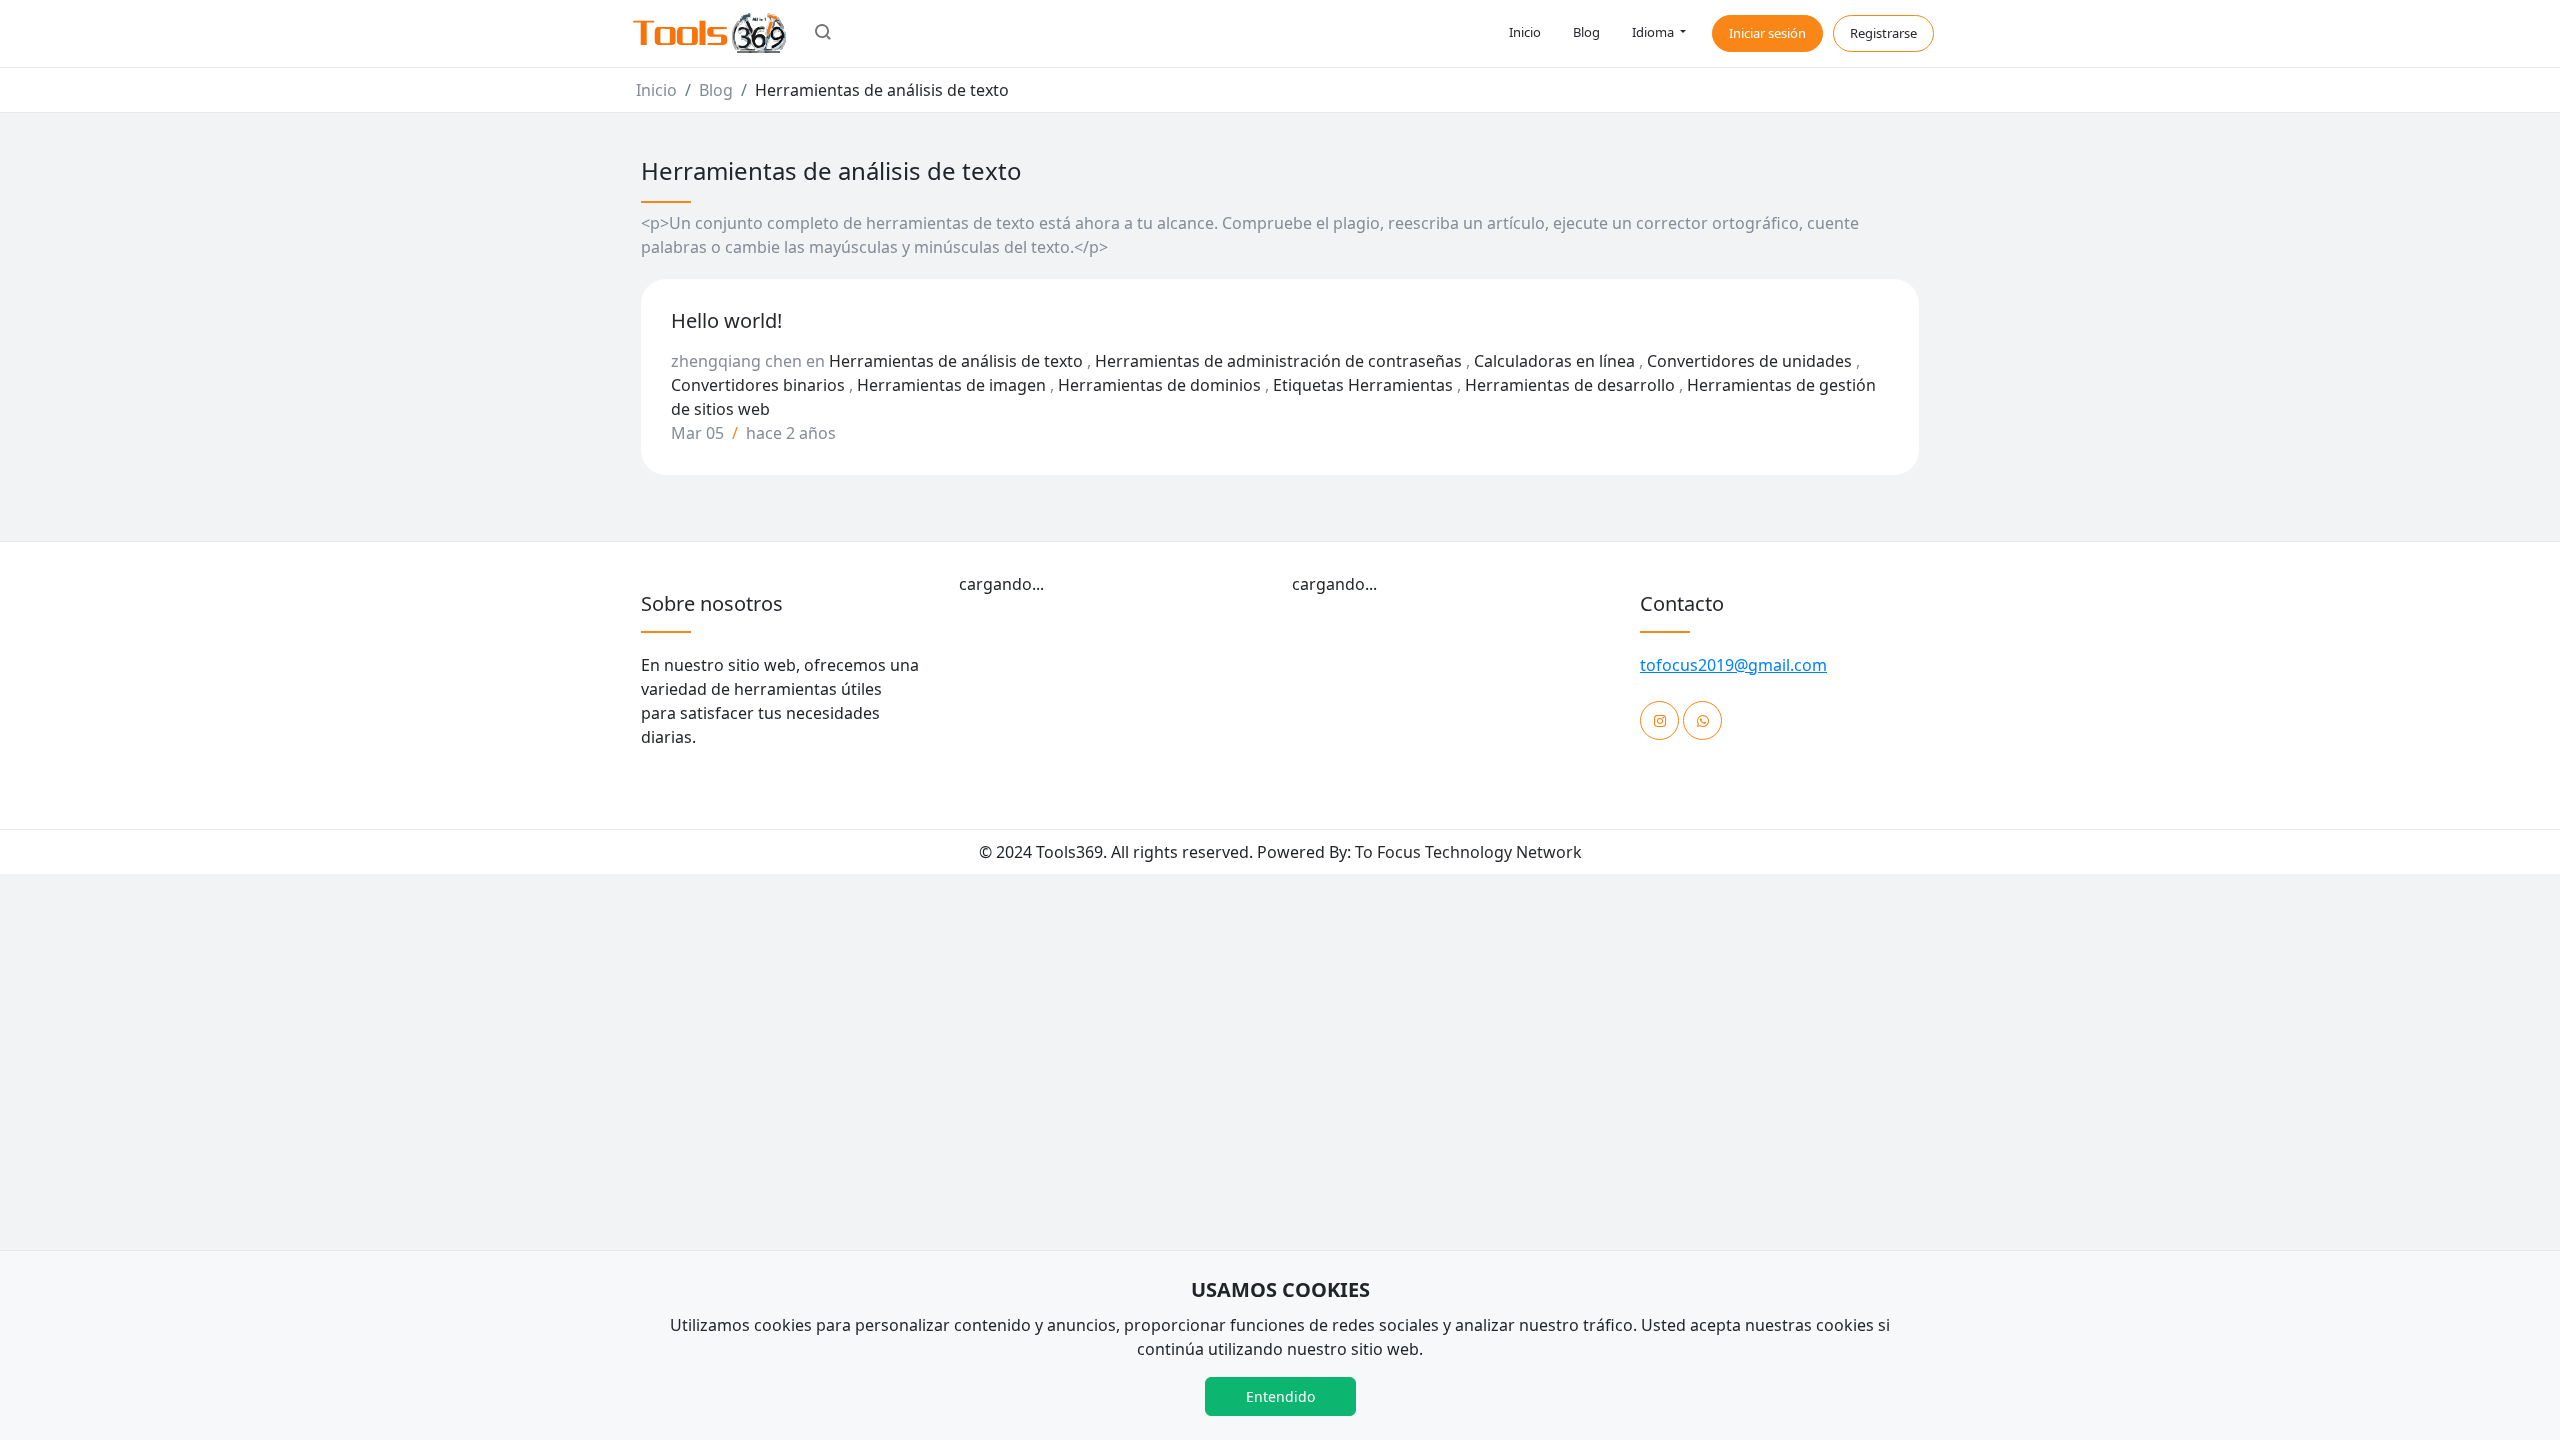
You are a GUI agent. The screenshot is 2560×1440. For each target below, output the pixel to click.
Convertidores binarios (758, 385)
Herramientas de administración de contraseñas (1278, 361)
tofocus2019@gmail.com (1733, 665)
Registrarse (1883, 33)
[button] (823, 34)
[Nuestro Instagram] (1659, 720)
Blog (1586, 32)
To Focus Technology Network (1468, 852)
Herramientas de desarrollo (1570, 385)
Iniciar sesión (1767, 33)
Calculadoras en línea (1554, 361)
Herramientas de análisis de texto (956, 361)
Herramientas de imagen (951, 385)
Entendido (1280, 1396)
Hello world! (726, 320)
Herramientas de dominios (1159, 385)
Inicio (1525, 32)
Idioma (1654, 32)
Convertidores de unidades (1749, 361)
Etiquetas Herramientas (1363, 385)
